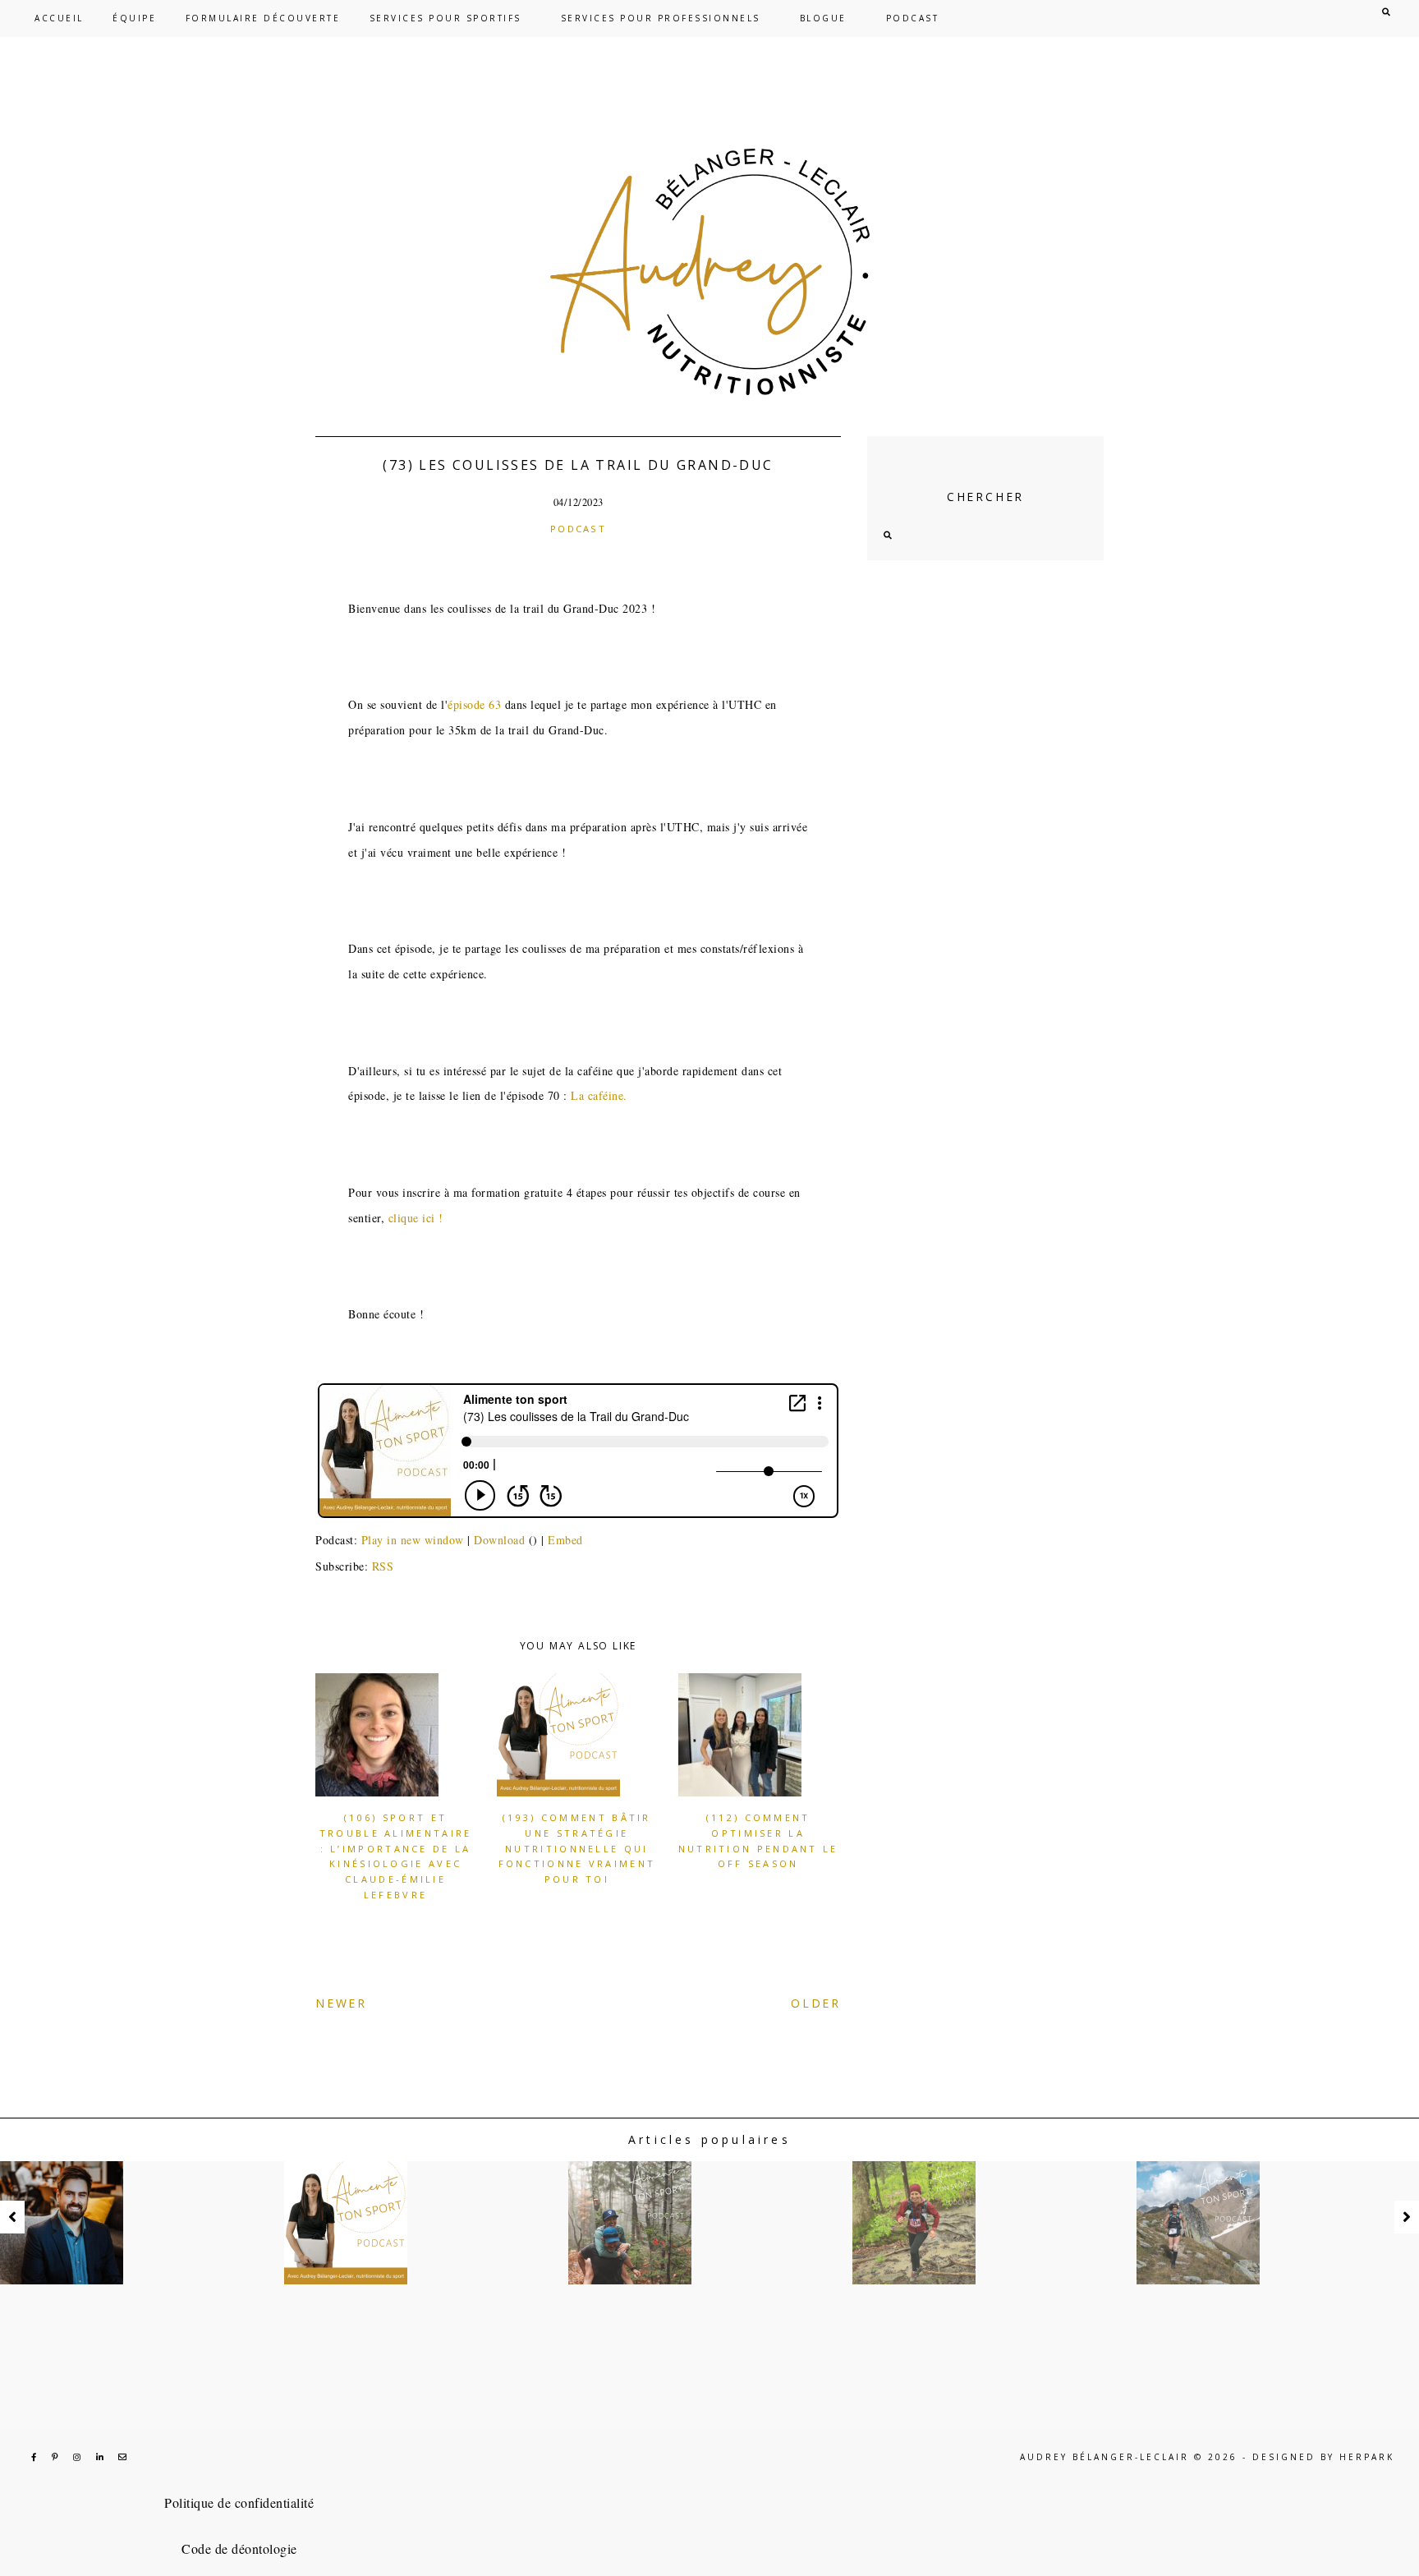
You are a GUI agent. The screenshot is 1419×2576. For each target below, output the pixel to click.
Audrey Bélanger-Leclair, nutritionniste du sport (709, 272)
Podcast (578, 529)
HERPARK (1367, 2457)
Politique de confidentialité (239, 2502)
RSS (383, 1566)
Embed (565, 1540)
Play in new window (413, 1540)
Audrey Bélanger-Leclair (1104, 2457)
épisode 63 (474, 704)
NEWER (341, 2003)
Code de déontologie (239, 2548)
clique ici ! (416, 1218)
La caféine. (599, 1095)
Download (499, 1540)
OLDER (816, 2003)
